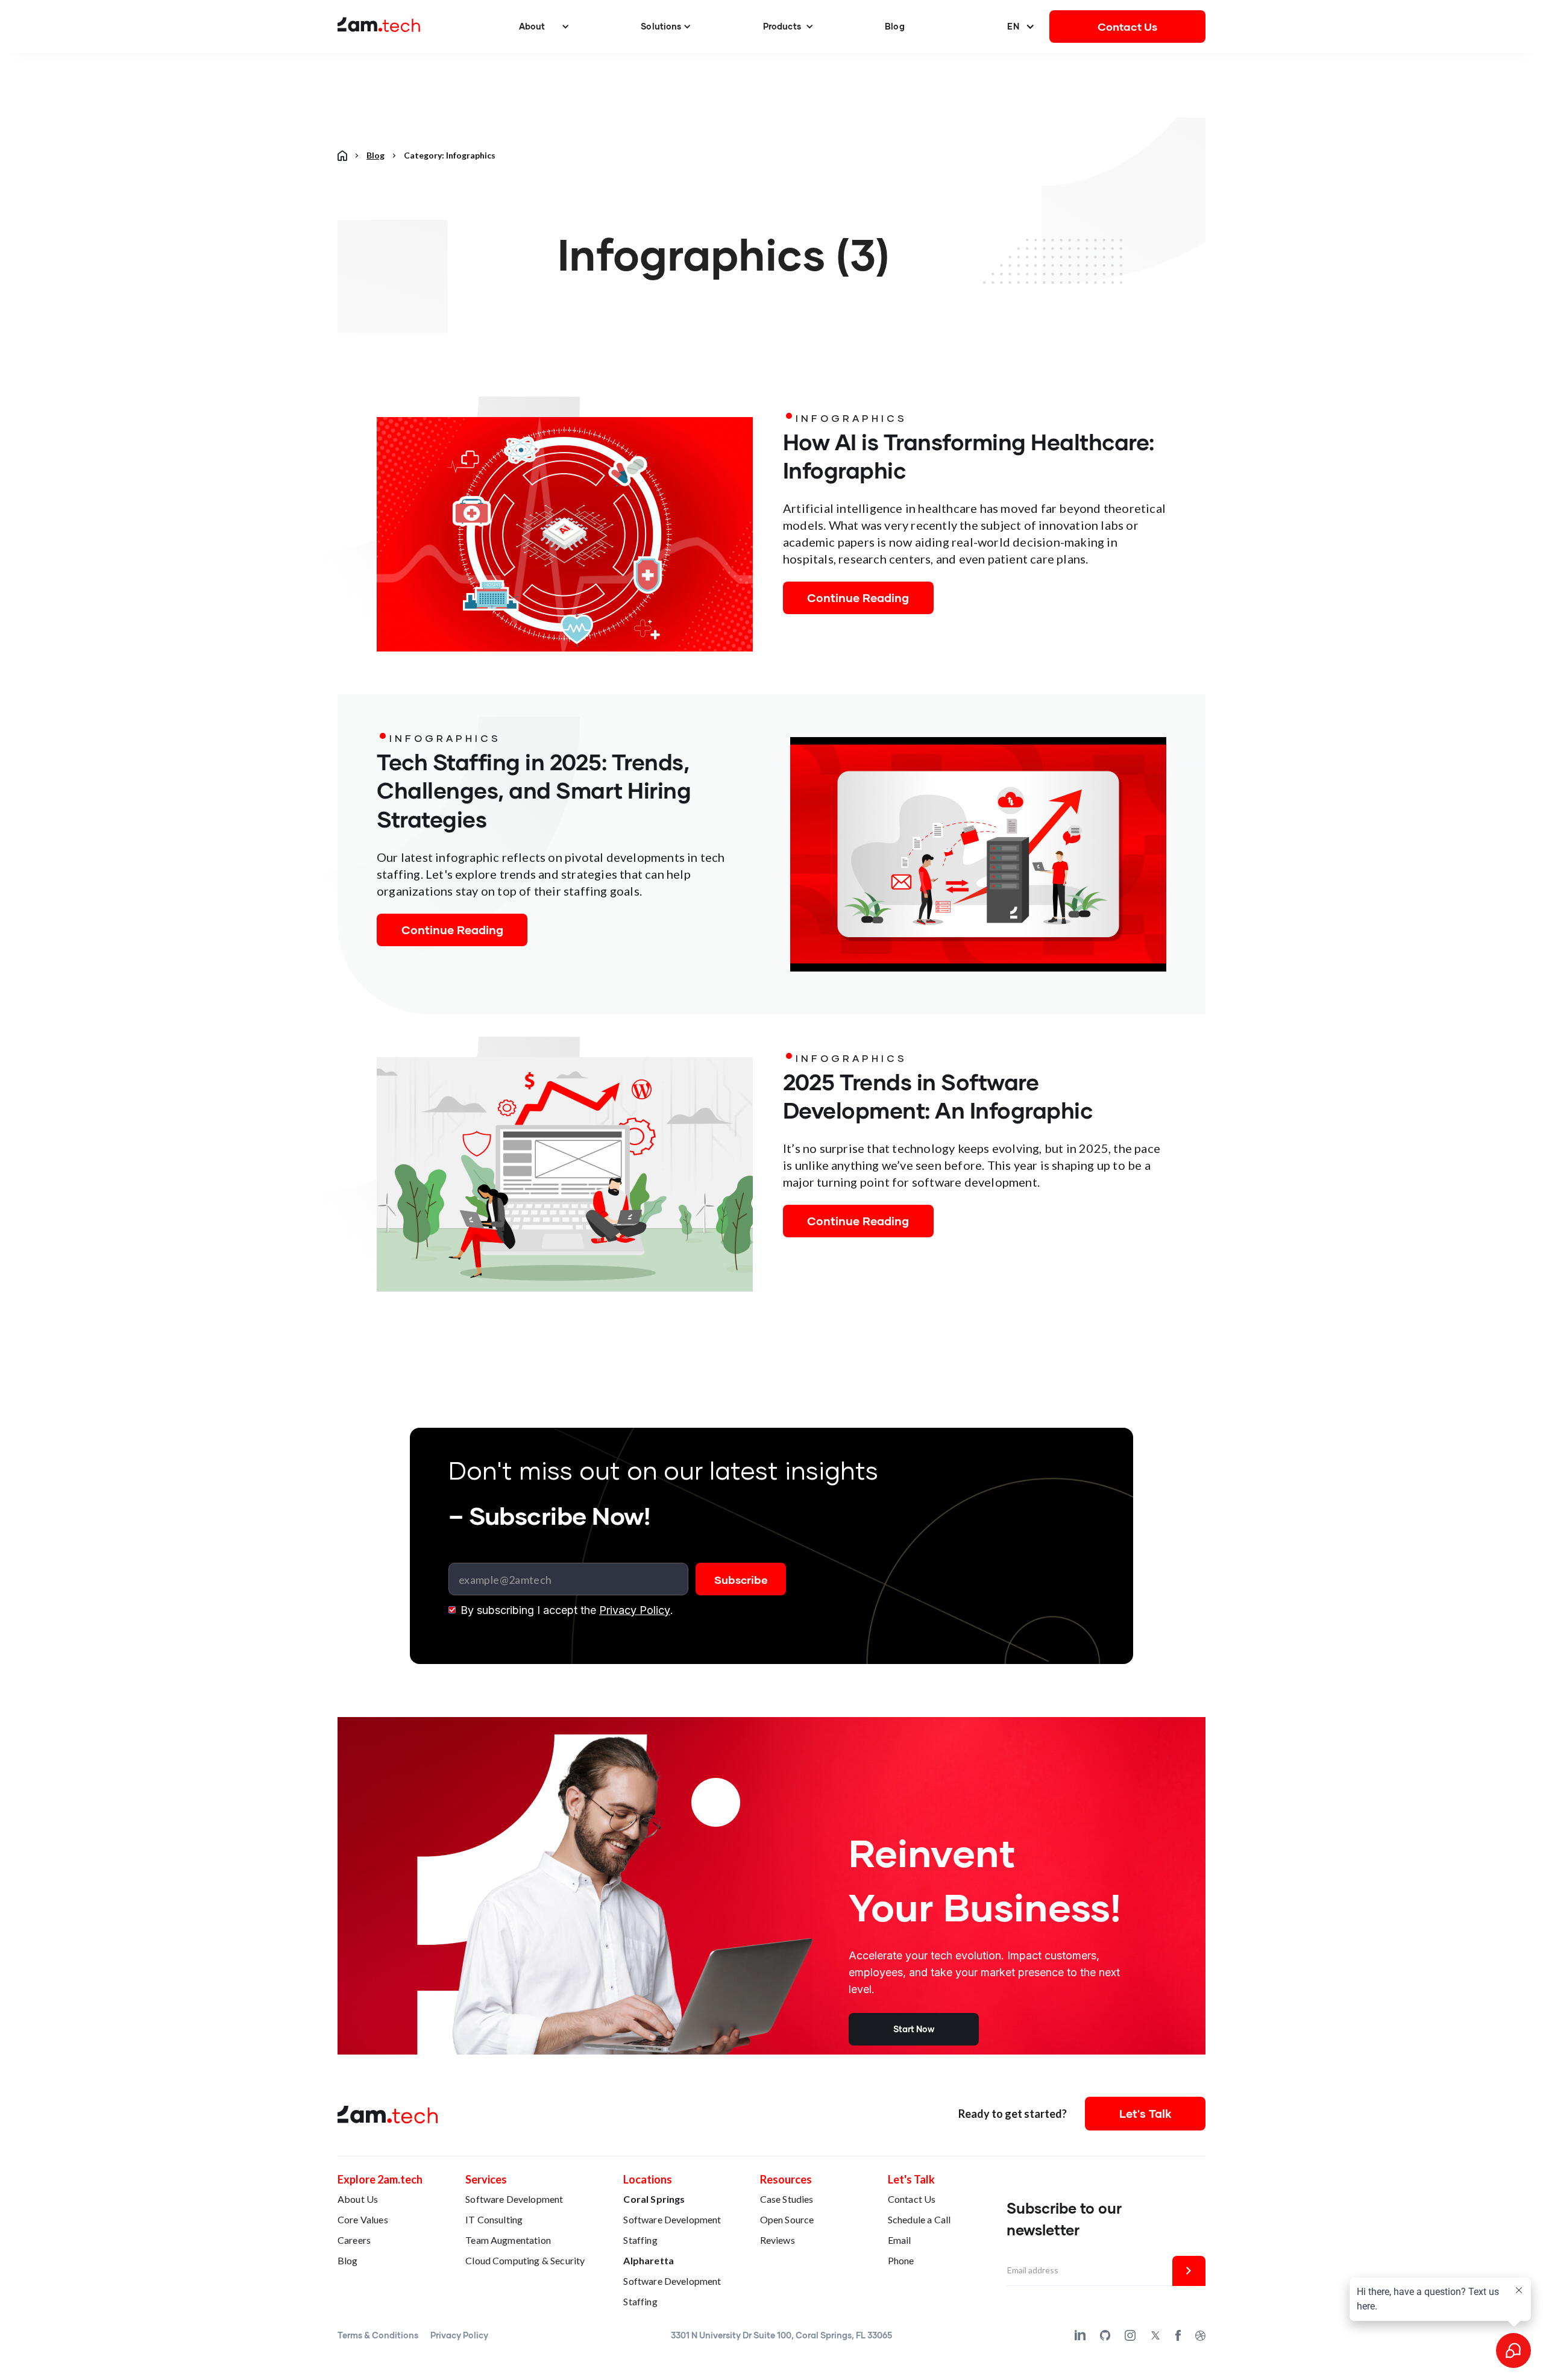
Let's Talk (1145, 2113)
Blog (895, 26)
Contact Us (1128, 27)
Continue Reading (858, 598)
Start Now (914, 2029)
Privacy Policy (635, 1610)
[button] (544, 27)
